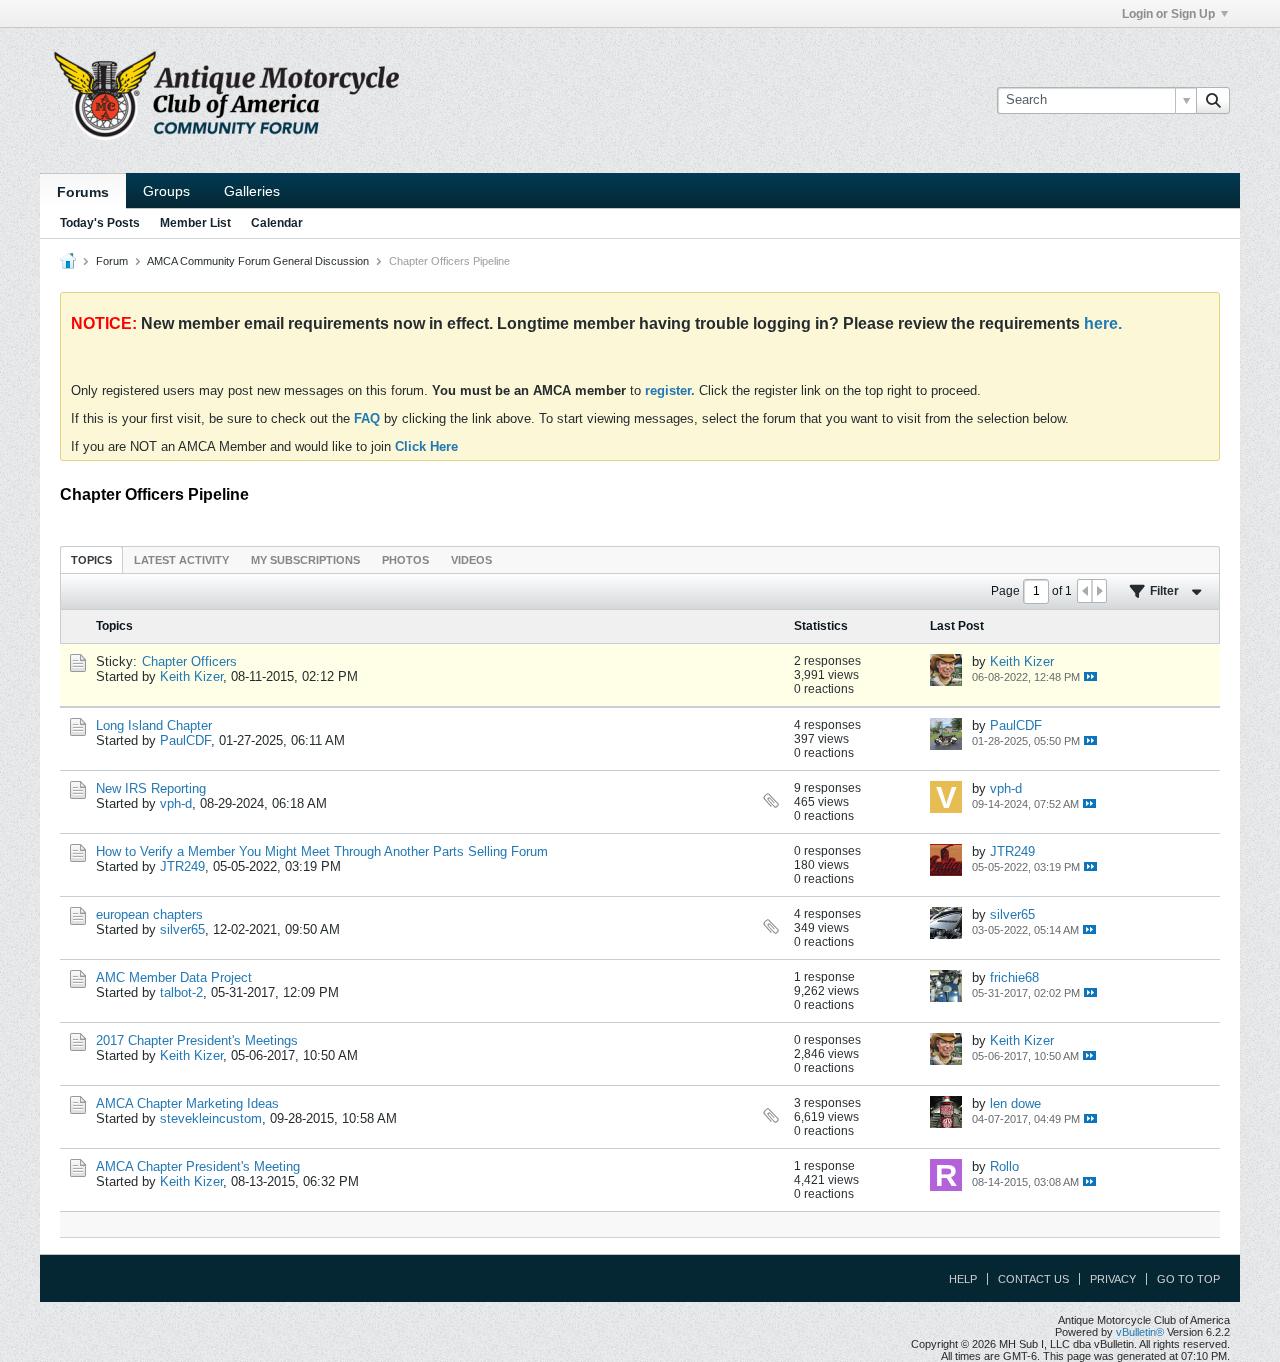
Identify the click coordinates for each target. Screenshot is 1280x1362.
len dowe (1015, 1103)
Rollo (1004, 1166)
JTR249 (182, 866)
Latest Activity (181, 560)
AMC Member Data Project (174, 977)
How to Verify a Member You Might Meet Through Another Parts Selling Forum (322, 851)
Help (963, 1279)
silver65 (182, 929)
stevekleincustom (211, 1118)
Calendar (277, 223)
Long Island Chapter (154, 725)
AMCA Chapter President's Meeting (198, 1166)
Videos (471, 560)
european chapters (149, 914)
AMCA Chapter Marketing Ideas (187, 1103)
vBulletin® (1140, 1332)
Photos (405, 560)
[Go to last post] (1090, 676)
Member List (195, 223)
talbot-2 (181, 992)
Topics (91, 560)
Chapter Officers (189, 661)
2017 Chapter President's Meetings (197, 1040)
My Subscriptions (305, 560)
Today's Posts (100, 223)
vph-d (176, 803)
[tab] (91, 559)
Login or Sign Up (1168, 14)
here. (1103, 323)
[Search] (1213, 100)
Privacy (1113, 1279)
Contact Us (1033, 1279)
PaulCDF (185, 740)
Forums (83, 192)
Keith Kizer (191, 676)
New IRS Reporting (151, 788)
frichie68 (1014, 977)
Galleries (252, 191)
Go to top (1188, 1279)
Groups (166, 191)
